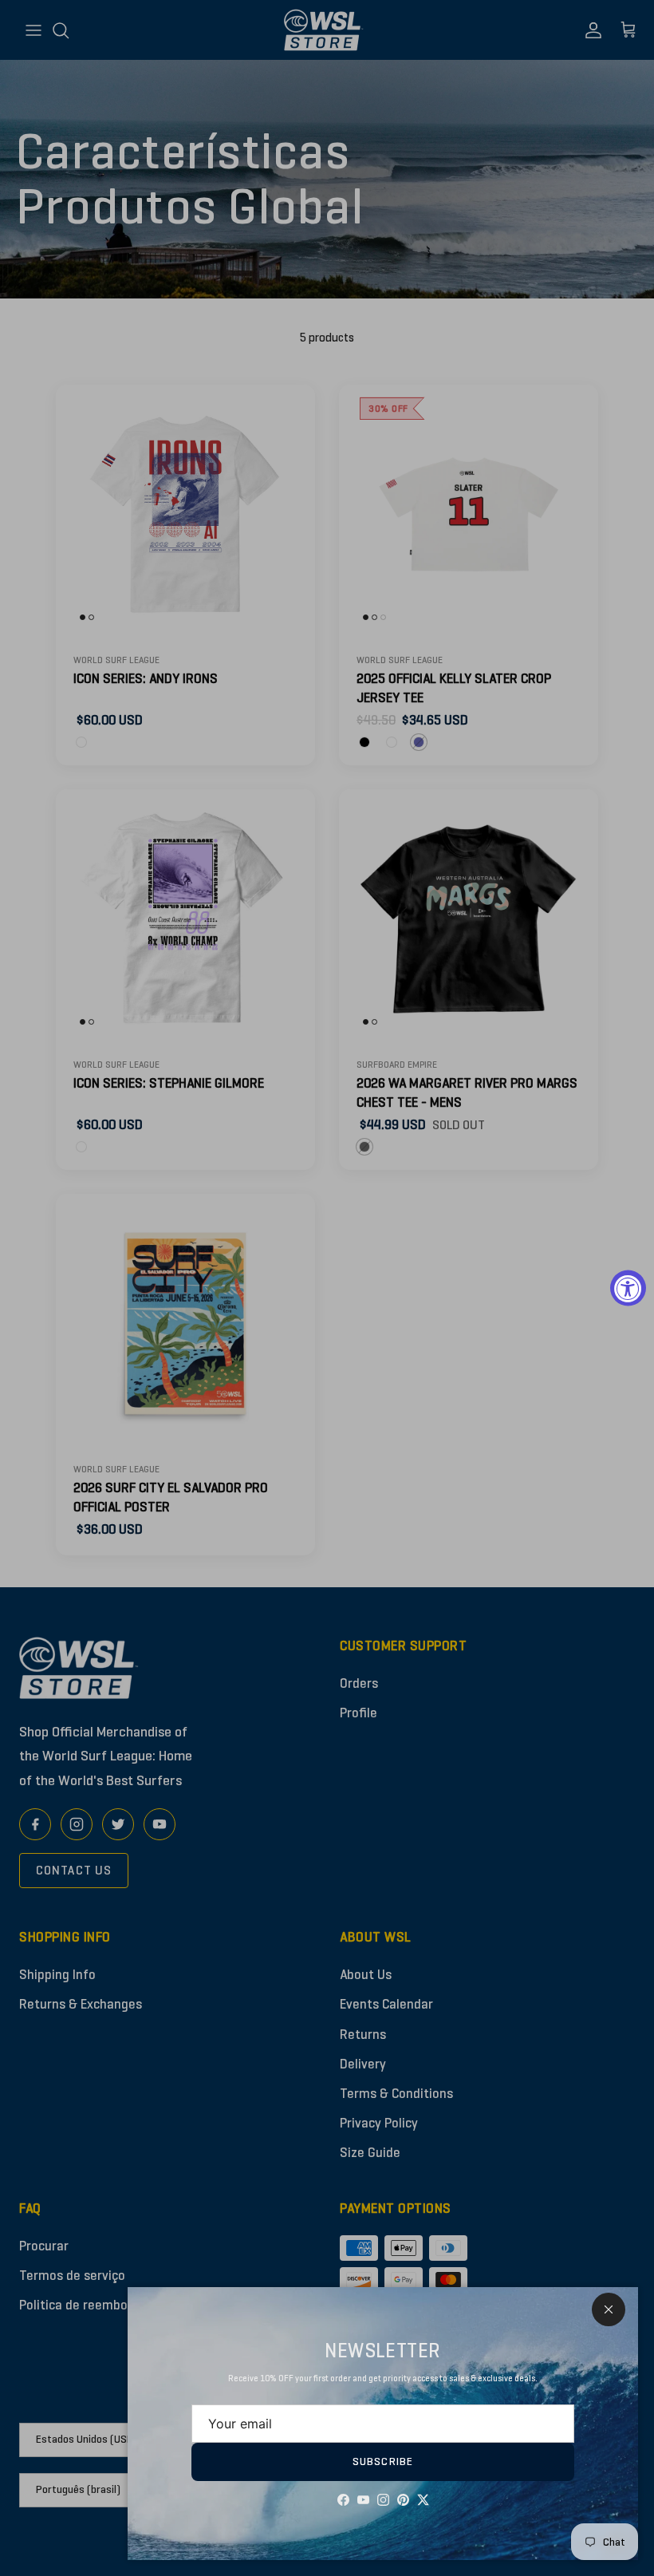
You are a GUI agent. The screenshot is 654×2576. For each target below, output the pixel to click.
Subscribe (383, 2461)
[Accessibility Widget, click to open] (628, 1288)
